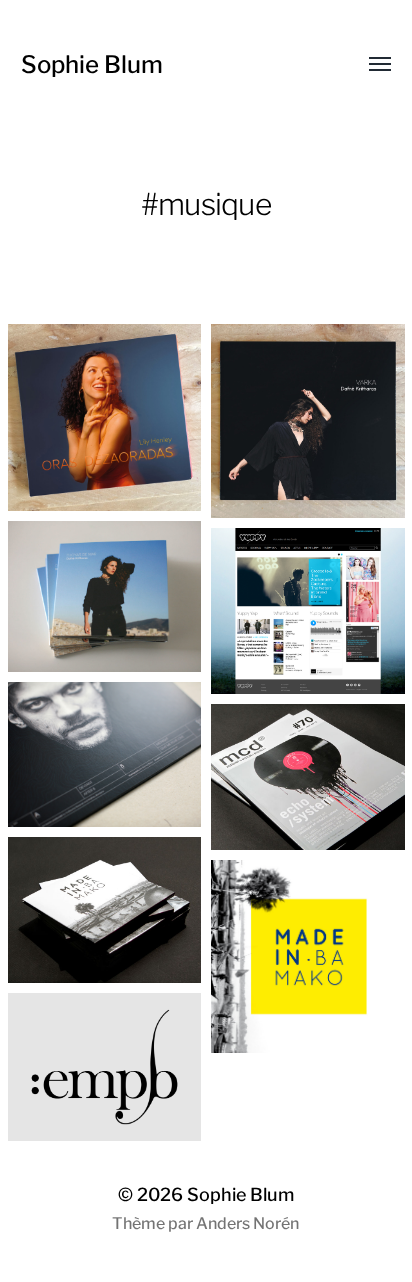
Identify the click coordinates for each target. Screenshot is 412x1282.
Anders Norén (247, 1223)
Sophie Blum (92, 64)
